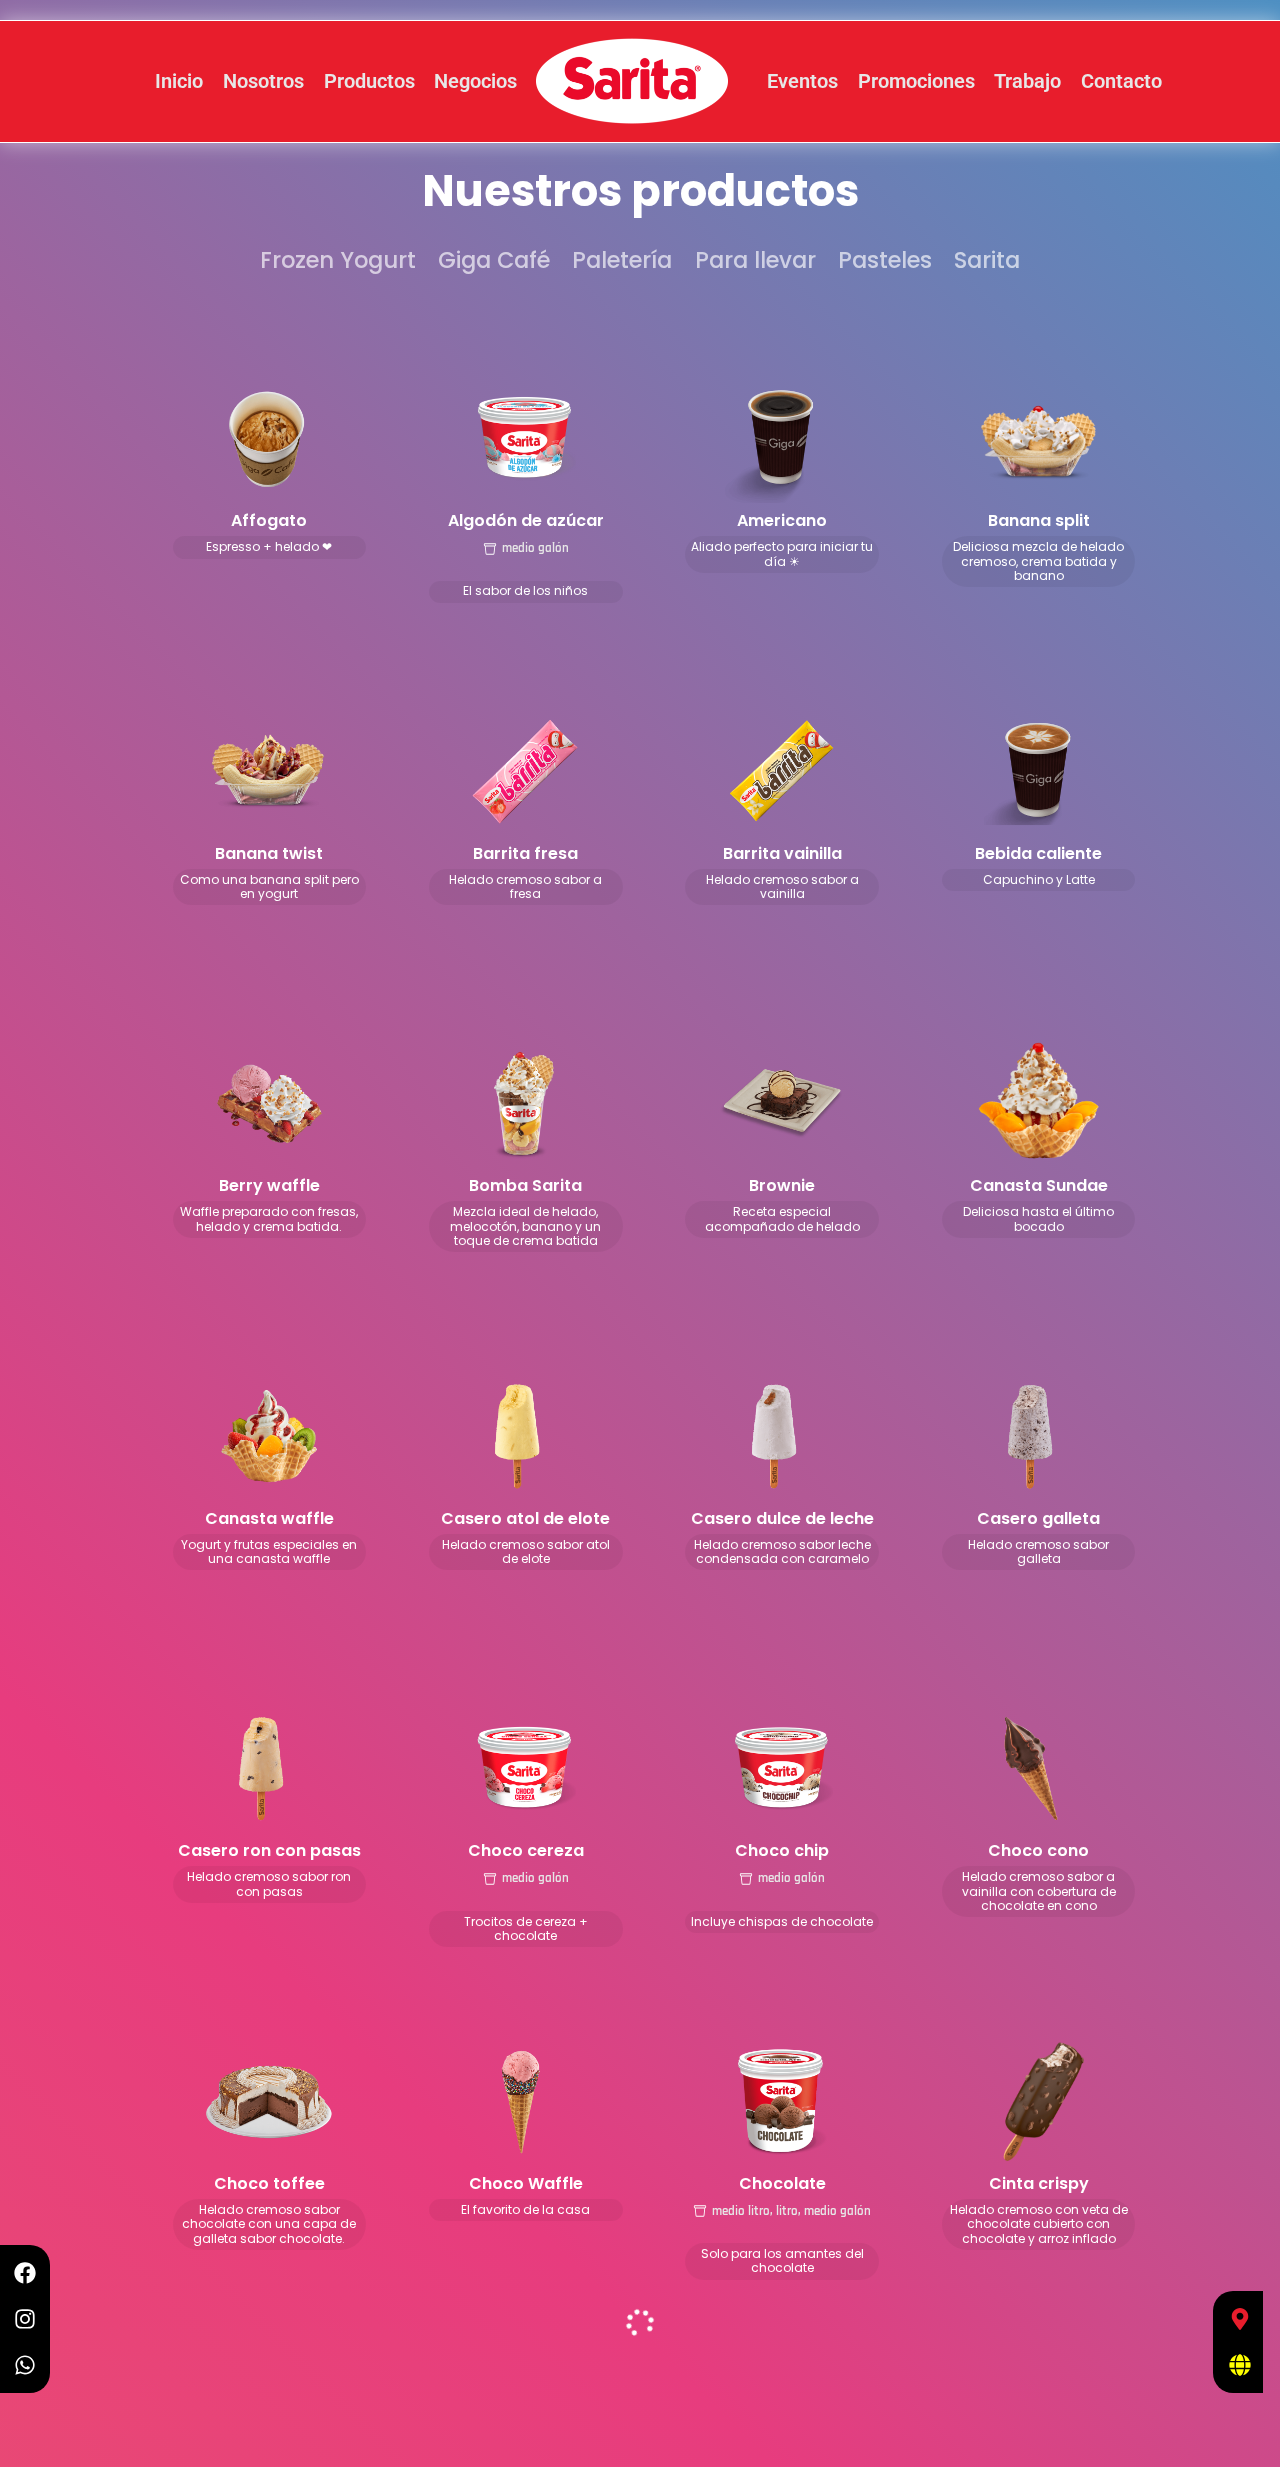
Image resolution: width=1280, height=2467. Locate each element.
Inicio (179, 81)
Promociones (916, 81)
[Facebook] (25, 2273)
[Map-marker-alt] (1240, 2319)
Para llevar (755, 260)
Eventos (802, 81)
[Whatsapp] (25, 2365)
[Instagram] (25, 2319)
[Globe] (1240, 2365)
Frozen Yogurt (338, 260)
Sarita (987, 260)
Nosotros (263, 81)
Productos (369, 81)
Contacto (1121, 81)
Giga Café (494, 260)
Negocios (475, 81)
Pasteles (885, 260)
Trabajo (1027, 81)
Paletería (622, 260)
